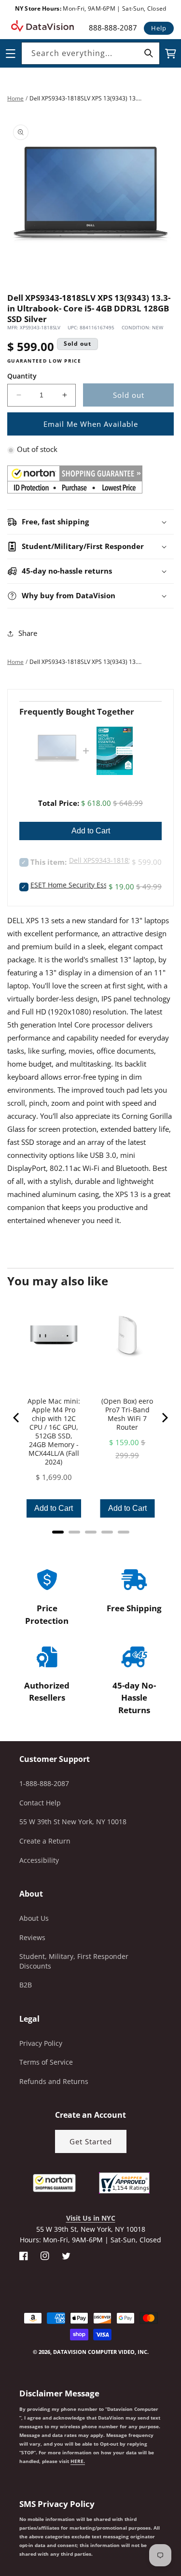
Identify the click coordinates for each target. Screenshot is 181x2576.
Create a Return (45, 1841)
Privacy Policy (41, 2043)
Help (159, 28)
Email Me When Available (91, 424)
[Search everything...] (149, 53)
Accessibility (39, 1860)
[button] (0, 2527)
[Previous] (17, 1418)
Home (15, 98)
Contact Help (40, 1803)
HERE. (78, 2461)
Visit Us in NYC (91, 2218)
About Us (34, 1918)
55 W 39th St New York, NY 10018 (73, 1822)
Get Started (91, 2141)
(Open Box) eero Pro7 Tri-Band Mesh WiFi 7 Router (127, 1414)
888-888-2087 (113, 28)
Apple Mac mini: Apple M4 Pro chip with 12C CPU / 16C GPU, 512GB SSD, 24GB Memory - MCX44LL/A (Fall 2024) (54, 1432)
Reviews (32, 1937)
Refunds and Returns (54, 2081)
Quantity (22, 376)
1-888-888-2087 (44, 1783)
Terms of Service (46, 2062)
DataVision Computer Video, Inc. (101, 2352)
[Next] (164, 1418)
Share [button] (28, 633)
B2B (26, 1985)
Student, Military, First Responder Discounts (74, 1961)
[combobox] (90, 53)
